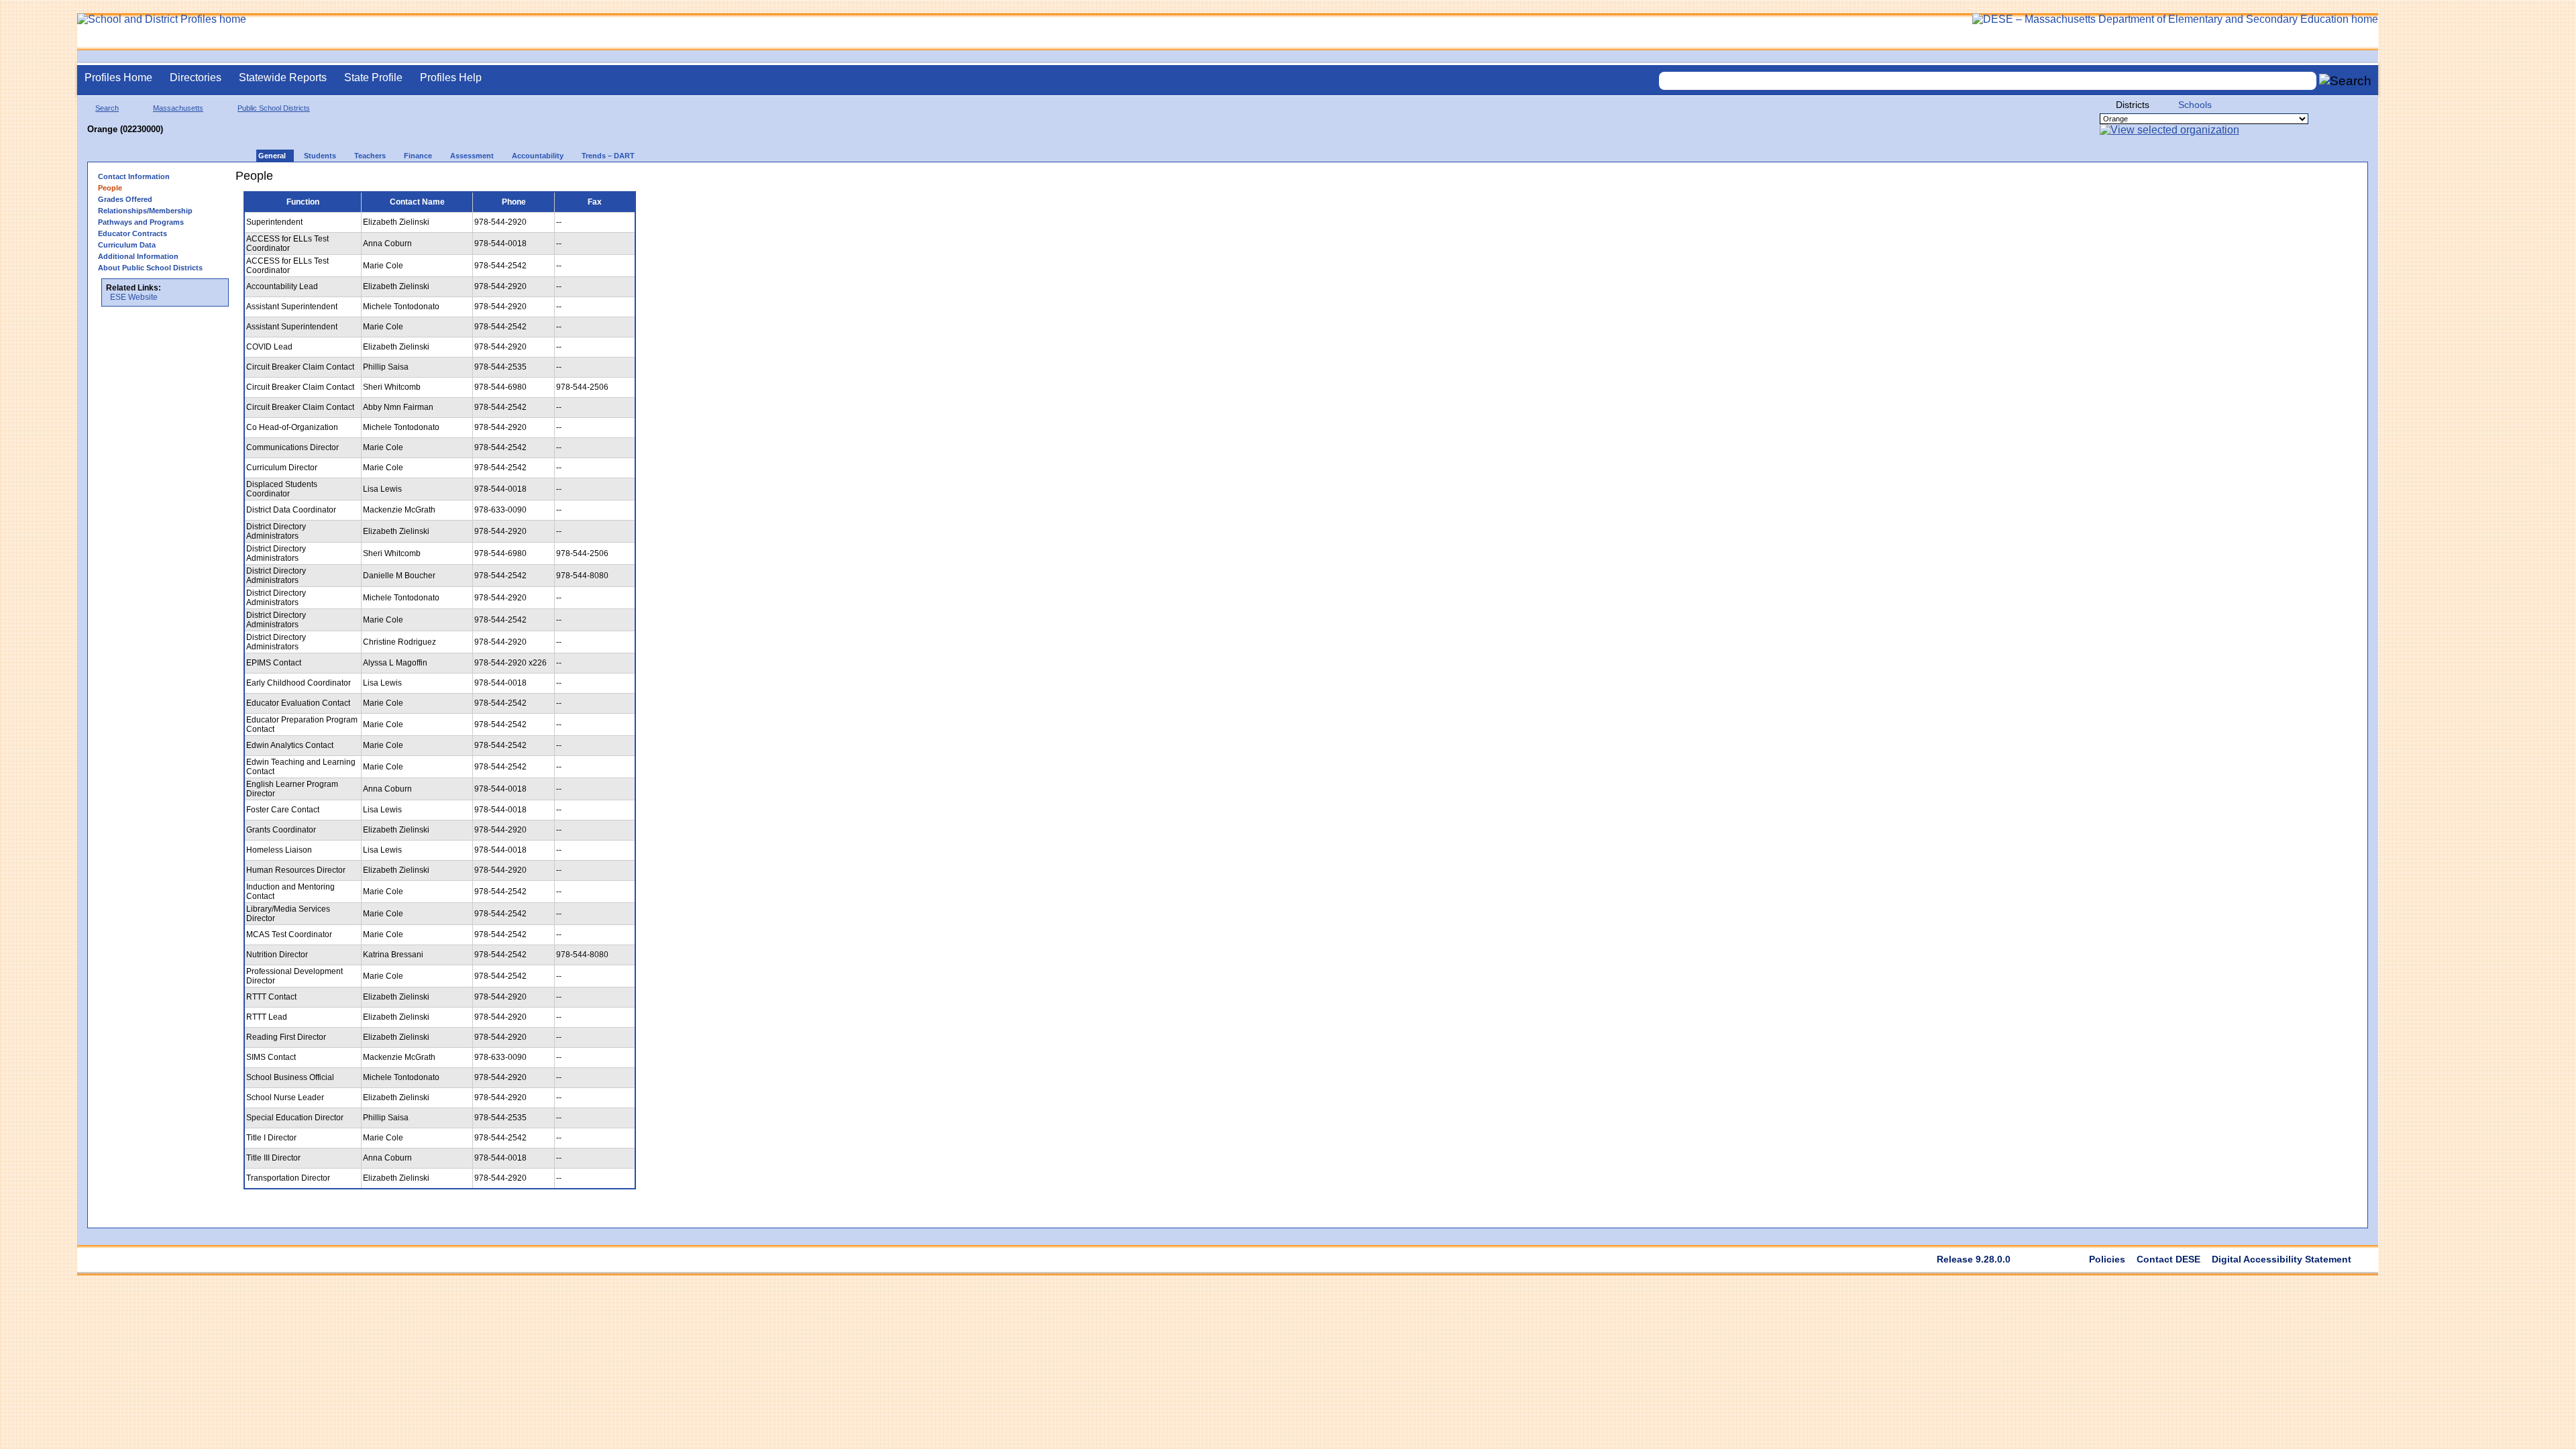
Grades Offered (125, 199)
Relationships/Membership (145, 211)
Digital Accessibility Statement (2282, 1259)
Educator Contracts (132, 233)
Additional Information (138, 256)
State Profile (373, 77)
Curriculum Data (127, 245)
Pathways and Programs (141, 222)
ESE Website (134, 297)
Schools (2195, 105)
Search (107, 108)
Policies (2107, 1259)
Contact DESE (2168, 1259)
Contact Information (134, 176)
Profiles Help (451, 77)
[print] (652, 181)
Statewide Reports (283, 77)
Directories (196, 77)
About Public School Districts (150, 268)
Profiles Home (118, 77)
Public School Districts (274, 108)
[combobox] (1988, 81)
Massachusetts (178, 108)
